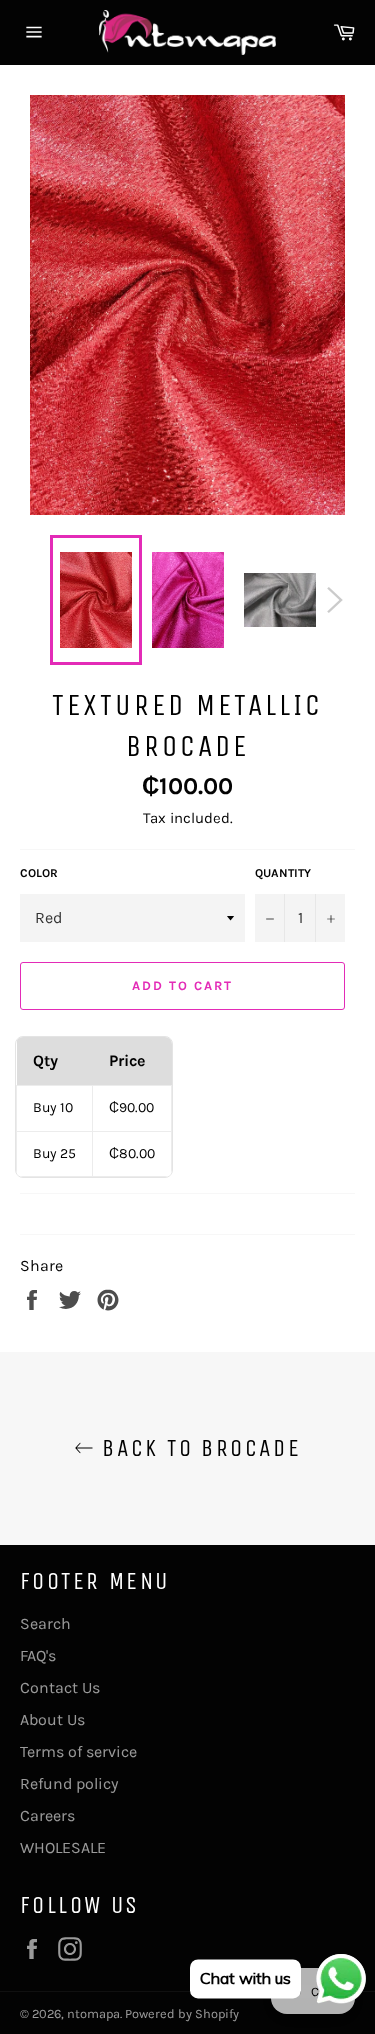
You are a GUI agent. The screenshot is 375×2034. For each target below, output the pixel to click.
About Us (52, 1719)
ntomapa (93, 2013)
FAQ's (38, 1655)
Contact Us (60, 1687)
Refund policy (69, 1783)
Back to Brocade (197, 1448)
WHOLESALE (63, 1847)
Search (45, 1623)
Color (39, 873)
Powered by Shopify (182, 2013)
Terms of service (78, 1751)
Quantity (283, 873)
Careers (47, 1815)
